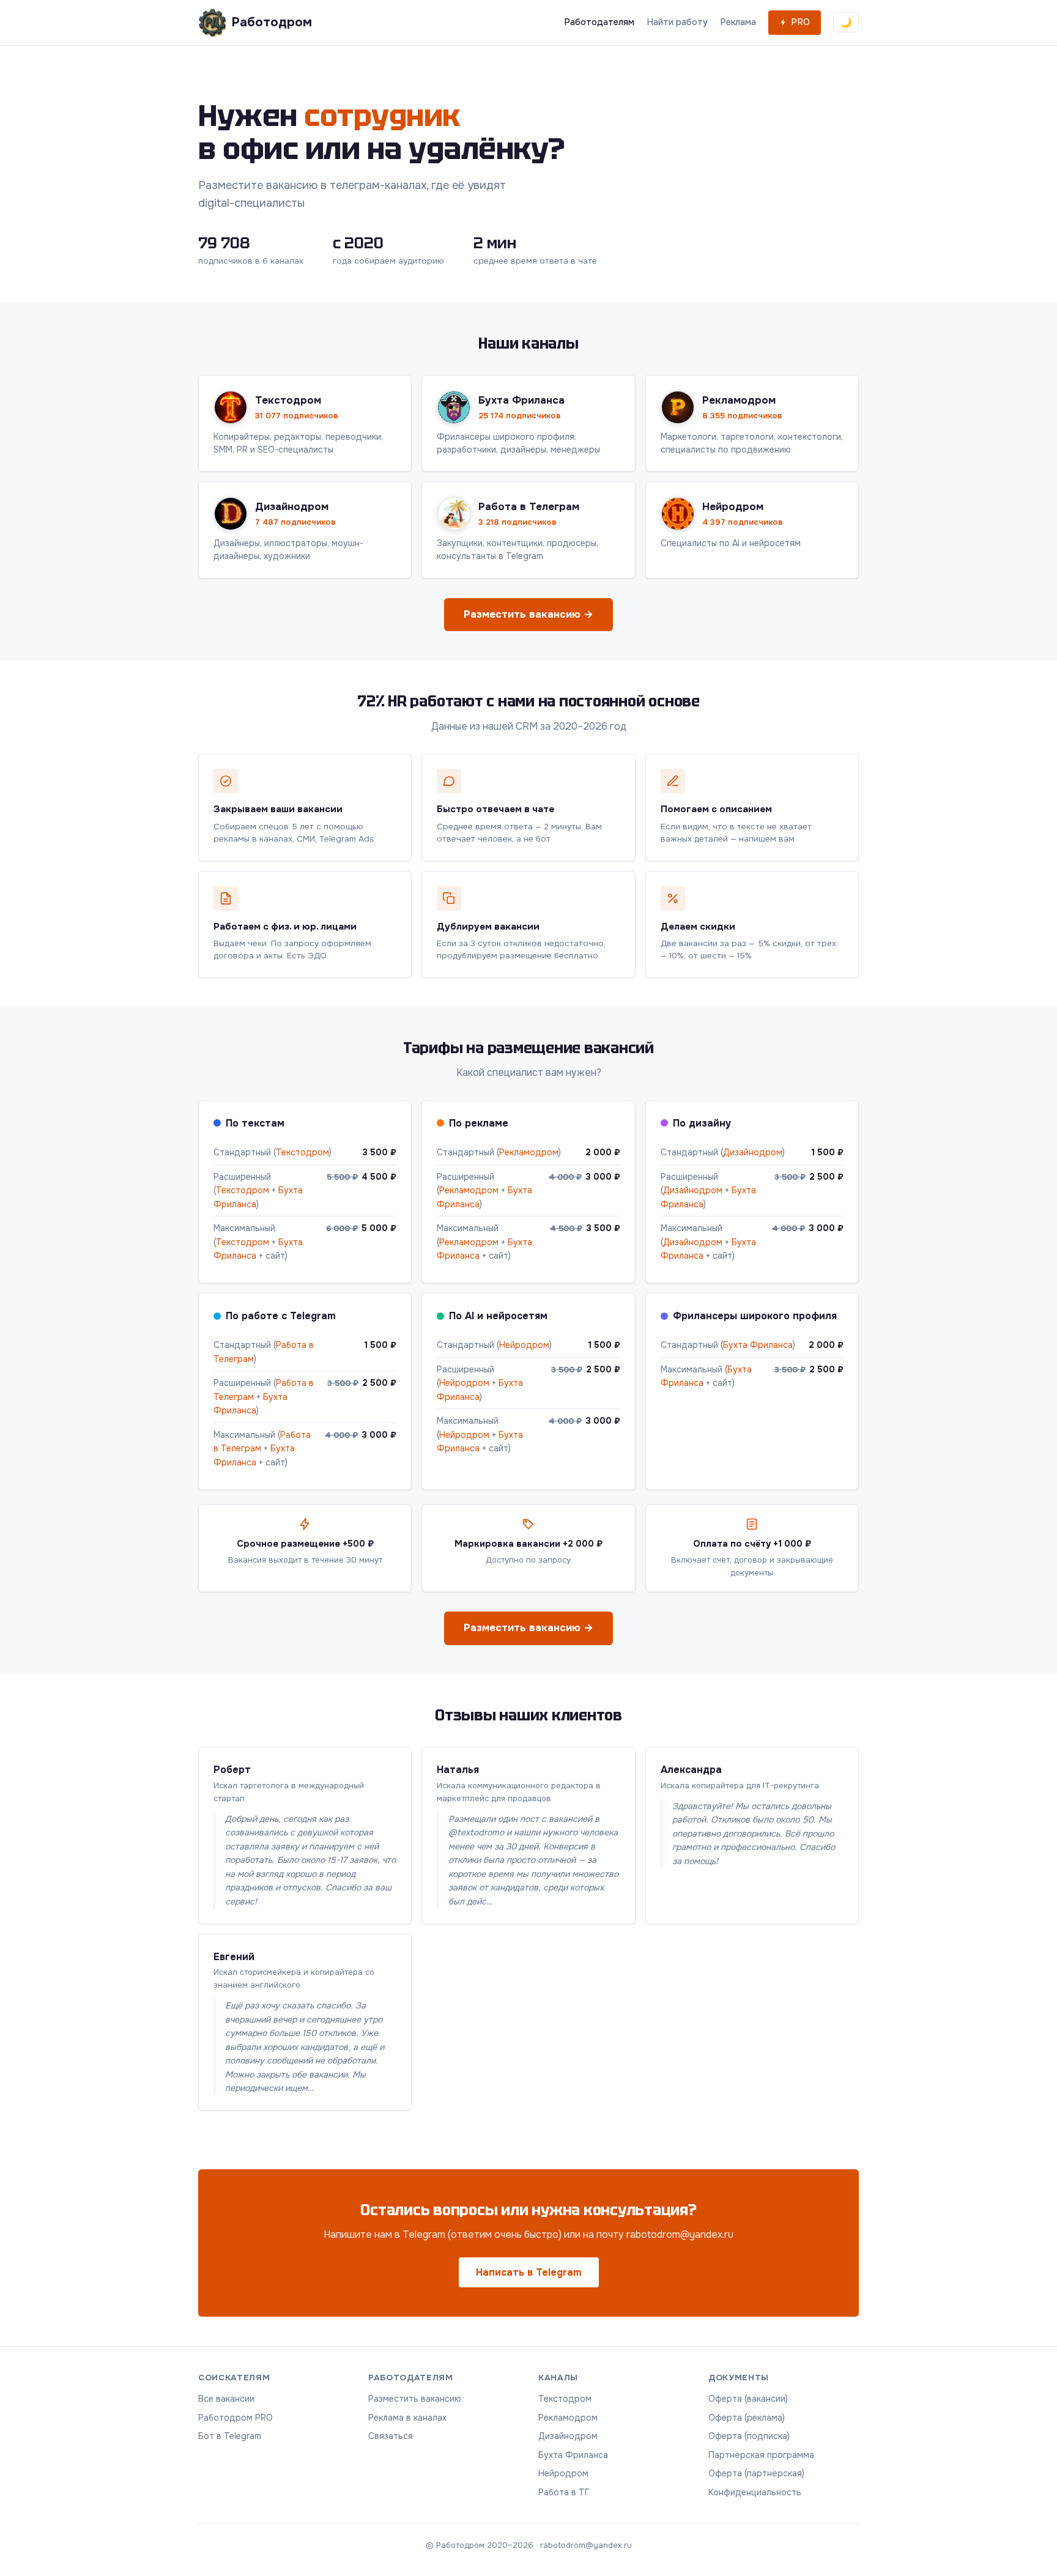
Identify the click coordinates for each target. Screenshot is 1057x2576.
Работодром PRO (236, 2418)
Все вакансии (226, 2399)
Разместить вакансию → (528, 614)
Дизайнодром (753, 1152)
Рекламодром (529, 1152)
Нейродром (524, 1345)
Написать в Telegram (529, 2272)
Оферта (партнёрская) (756, 2473)
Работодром (272, 22)
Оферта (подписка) (749, 2436)
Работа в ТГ (564, 2492)
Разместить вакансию (415, 2399)
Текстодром (302, 1152)
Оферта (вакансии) (748, 2399)
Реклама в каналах (407, 2418)
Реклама (738, 22)
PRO (800, 22)
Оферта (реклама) (747, 2418)
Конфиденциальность (755, 2492)
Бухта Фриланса (758, 1345)
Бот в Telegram (230, 2436)
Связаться (391, 2436)
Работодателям (599, 22)
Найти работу (677, 22)
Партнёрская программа (761, 2455)
